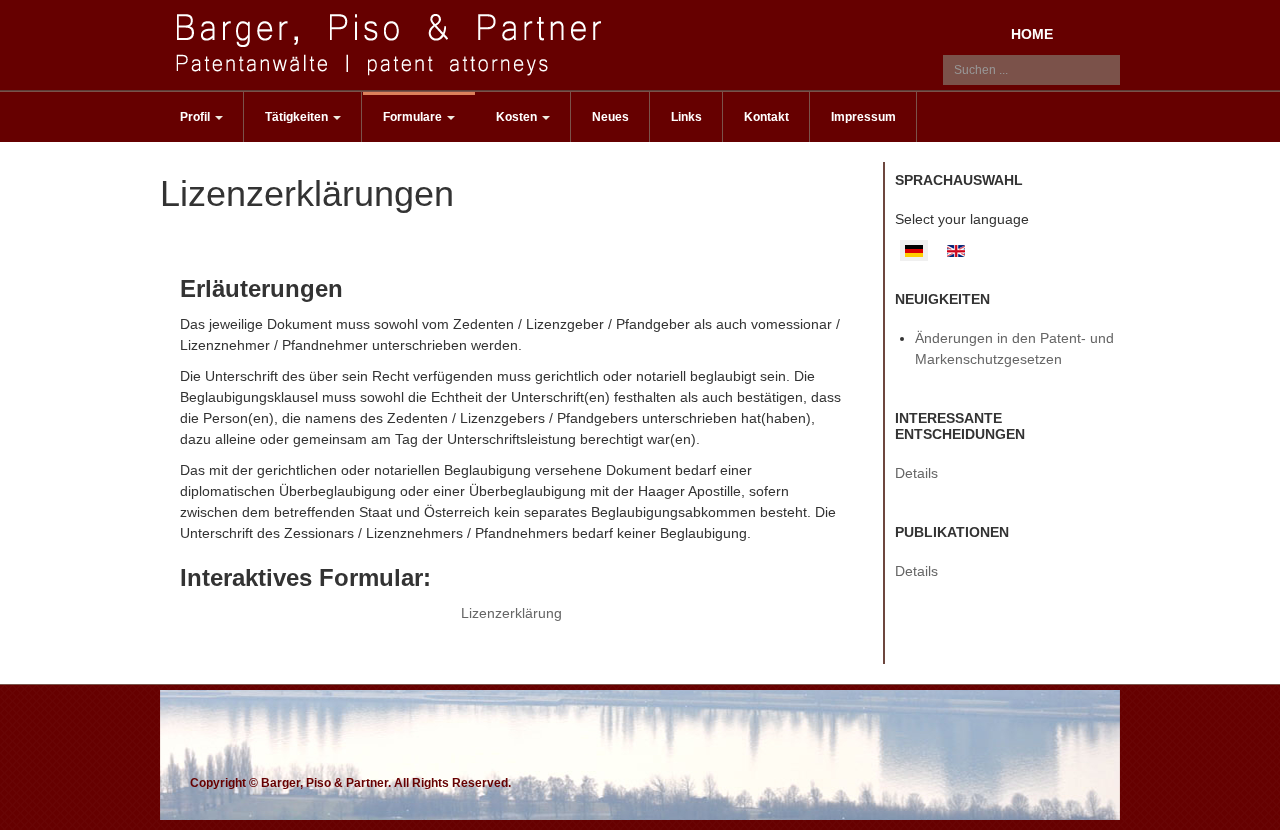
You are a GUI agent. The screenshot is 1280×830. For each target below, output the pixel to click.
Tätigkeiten (298, 117)
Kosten (518, 117)
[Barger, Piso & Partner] (393, 44)
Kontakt (766, 117)
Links (686, 117)
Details (916, 473)
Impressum (863, 117)
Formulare (414, 117)
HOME (1032, 34)
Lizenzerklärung (511, 613)
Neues (610, 117)
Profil (196, 117)
